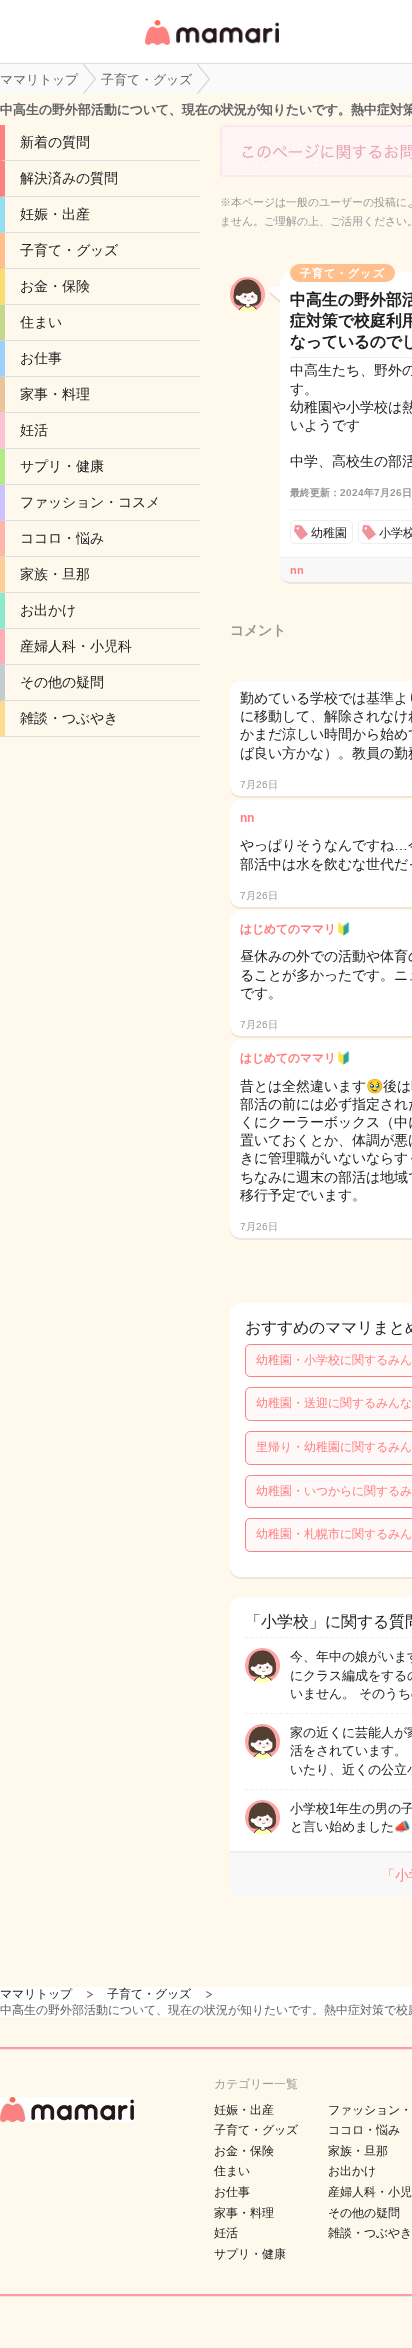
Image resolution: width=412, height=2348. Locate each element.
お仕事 (41, 358)
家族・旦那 (55, 574)
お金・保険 (55, 286)
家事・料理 (55, 394)
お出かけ (48, 610)
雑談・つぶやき (69, 718)
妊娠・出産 (55, 214)
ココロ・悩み (62, 538)
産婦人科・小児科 (76, 646)
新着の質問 (55, 142)
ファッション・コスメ (90, 502)
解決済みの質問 (69, 178)
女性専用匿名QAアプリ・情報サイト (211, 46)
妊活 (34, 430)
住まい (41, 322)
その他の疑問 (62, 682)
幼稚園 (329, 533)
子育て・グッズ (69, 250)
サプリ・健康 (62, 466)
